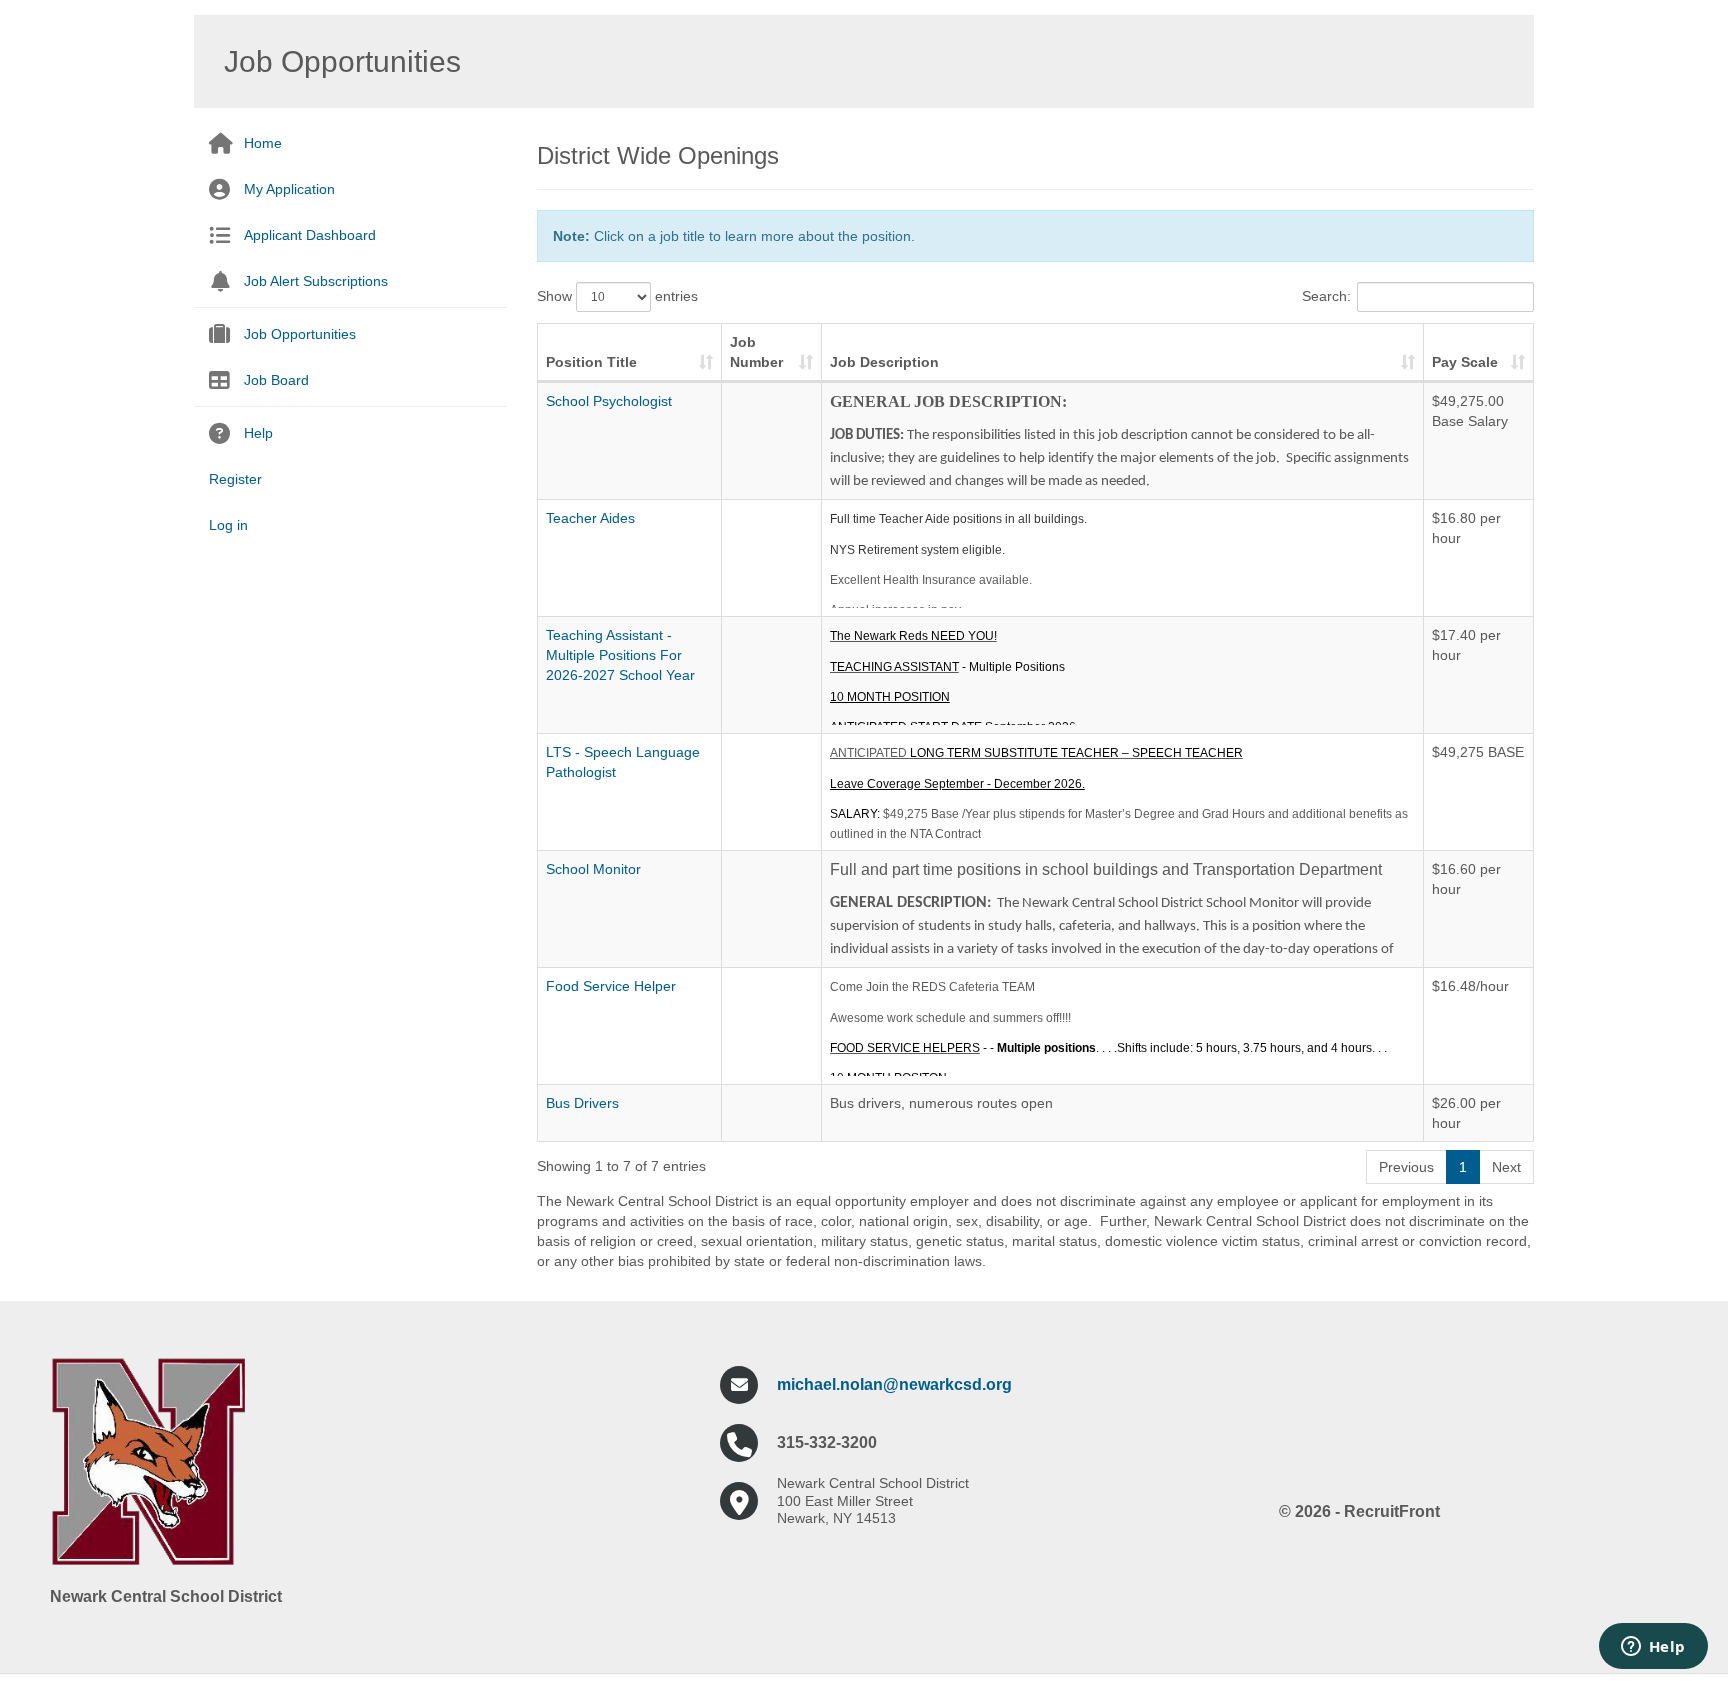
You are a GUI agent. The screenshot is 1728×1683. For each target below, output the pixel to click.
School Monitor (593, 869)
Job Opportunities (300, 334)
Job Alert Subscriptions (316, 281)
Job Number (756, 352)
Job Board (276, 380)
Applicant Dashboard (310, 235)
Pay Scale (1465, 362)
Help (258, 433)
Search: (1326, 296)
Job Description (884, 362)
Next (1506, 1167)
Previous (1406, 1167)
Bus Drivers (582, 1103)
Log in (228, 525)
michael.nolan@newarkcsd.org (894, 1384)
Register (235, 479)
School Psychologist (609, 401)
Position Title (591, 362)
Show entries (617, 296)
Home (263, 143)
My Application (289, 189)
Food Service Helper (611, 986)
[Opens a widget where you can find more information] (1653, 1648)
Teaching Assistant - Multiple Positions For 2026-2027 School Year (620, 655)
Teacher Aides (590, 518)
